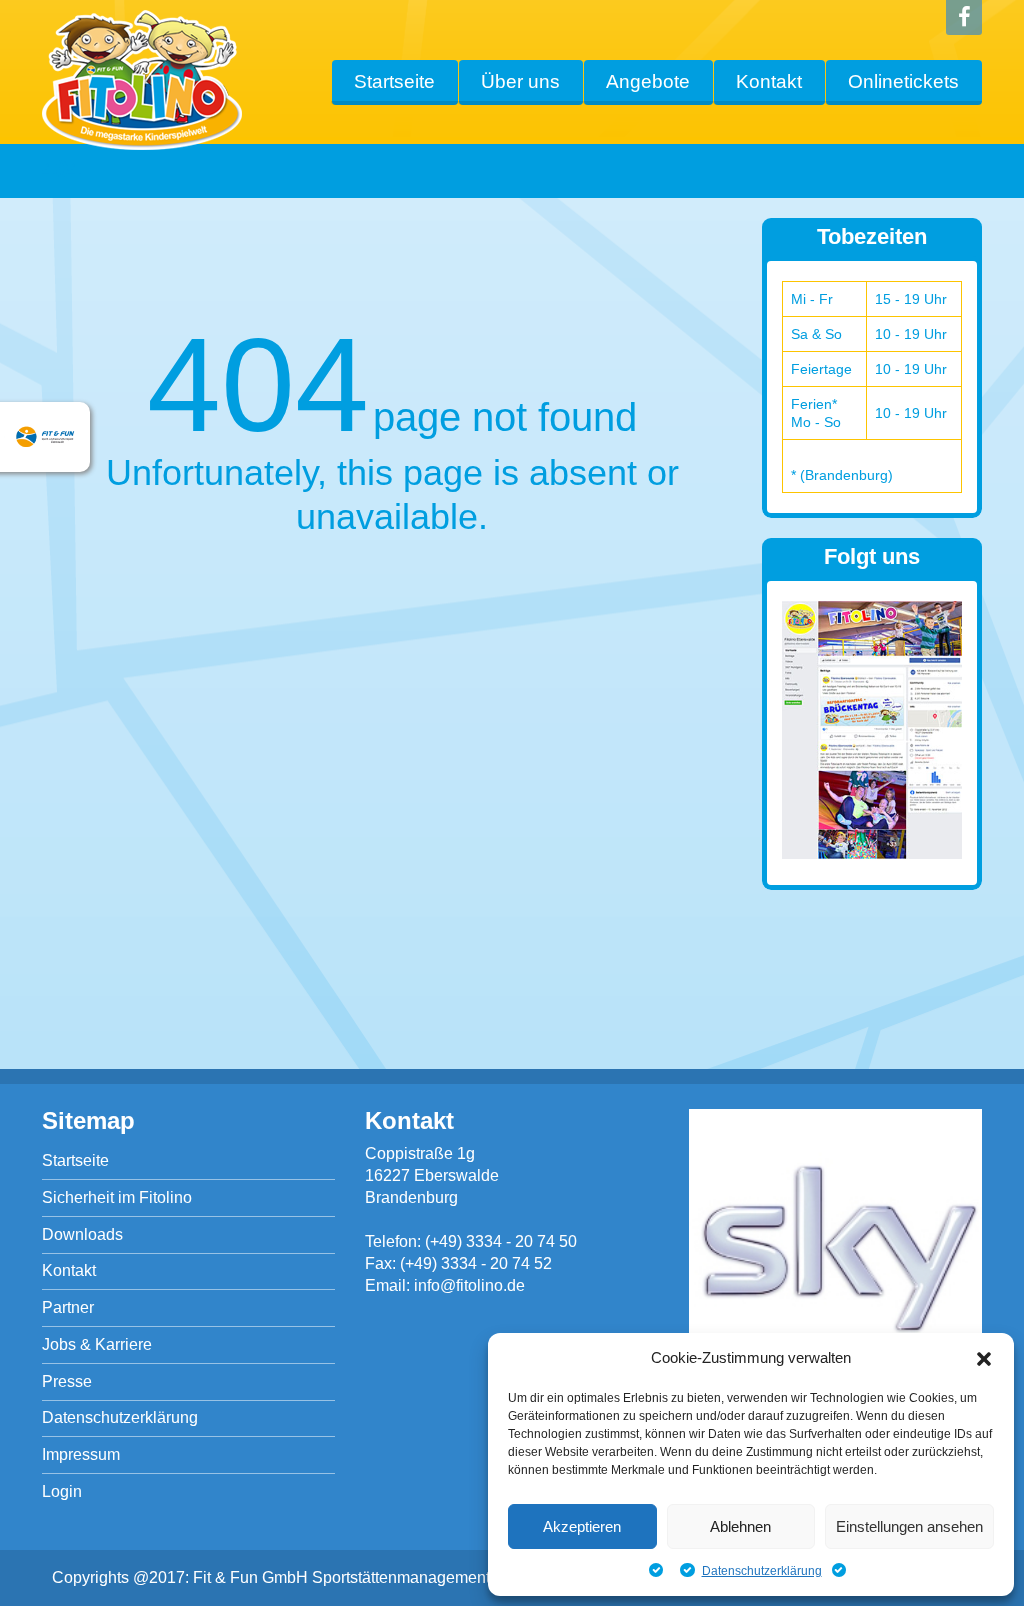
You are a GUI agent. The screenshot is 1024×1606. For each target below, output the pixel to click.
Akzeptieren (582, 1526)
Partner (68, 1307)
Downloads (82, 1234)
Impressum (81, 1454)
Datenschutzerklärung (762, 1571)
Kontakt (769, 81)
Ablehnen (740, 1526)
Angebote (648, 81)
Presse (67, 1381)
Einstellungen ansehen (909, 1526)
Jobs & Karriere (97, 1344)
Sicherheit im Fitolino (117, 1197)
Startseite (394, 81)
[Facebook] (964, 17)
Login (62, 1491)
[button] (984, 1359)
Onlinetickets (903, 81)
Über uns (520, 81)
